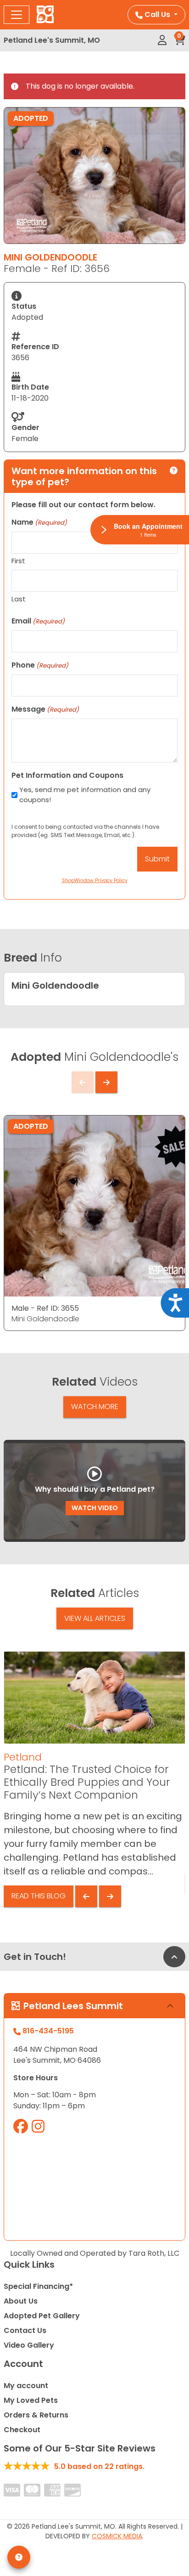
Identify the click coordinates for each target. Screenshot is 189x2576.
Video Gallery (29, 2345)
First (18, 561)
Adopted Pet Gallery (42, 2316)
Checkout (22, 2430)
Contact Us (25, 2330)
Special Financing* (38, 2286)
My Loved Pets (31, 2400)
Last (19, 599)
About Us (21, 2301)
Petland (23, 1757)
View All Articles (95, 1618)
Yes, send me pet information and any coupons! (85, 795)
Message (45, 709)
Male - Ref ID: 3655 (45, 1308)
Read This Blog (39, 1896)
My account (26, 2386)
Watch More (95, 1407)
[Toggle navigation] (17, 15)
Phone (40, 665)
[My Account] (162, 40)
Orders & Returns (36, 2415)
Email (38, 621)
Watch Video (95, 1508)
